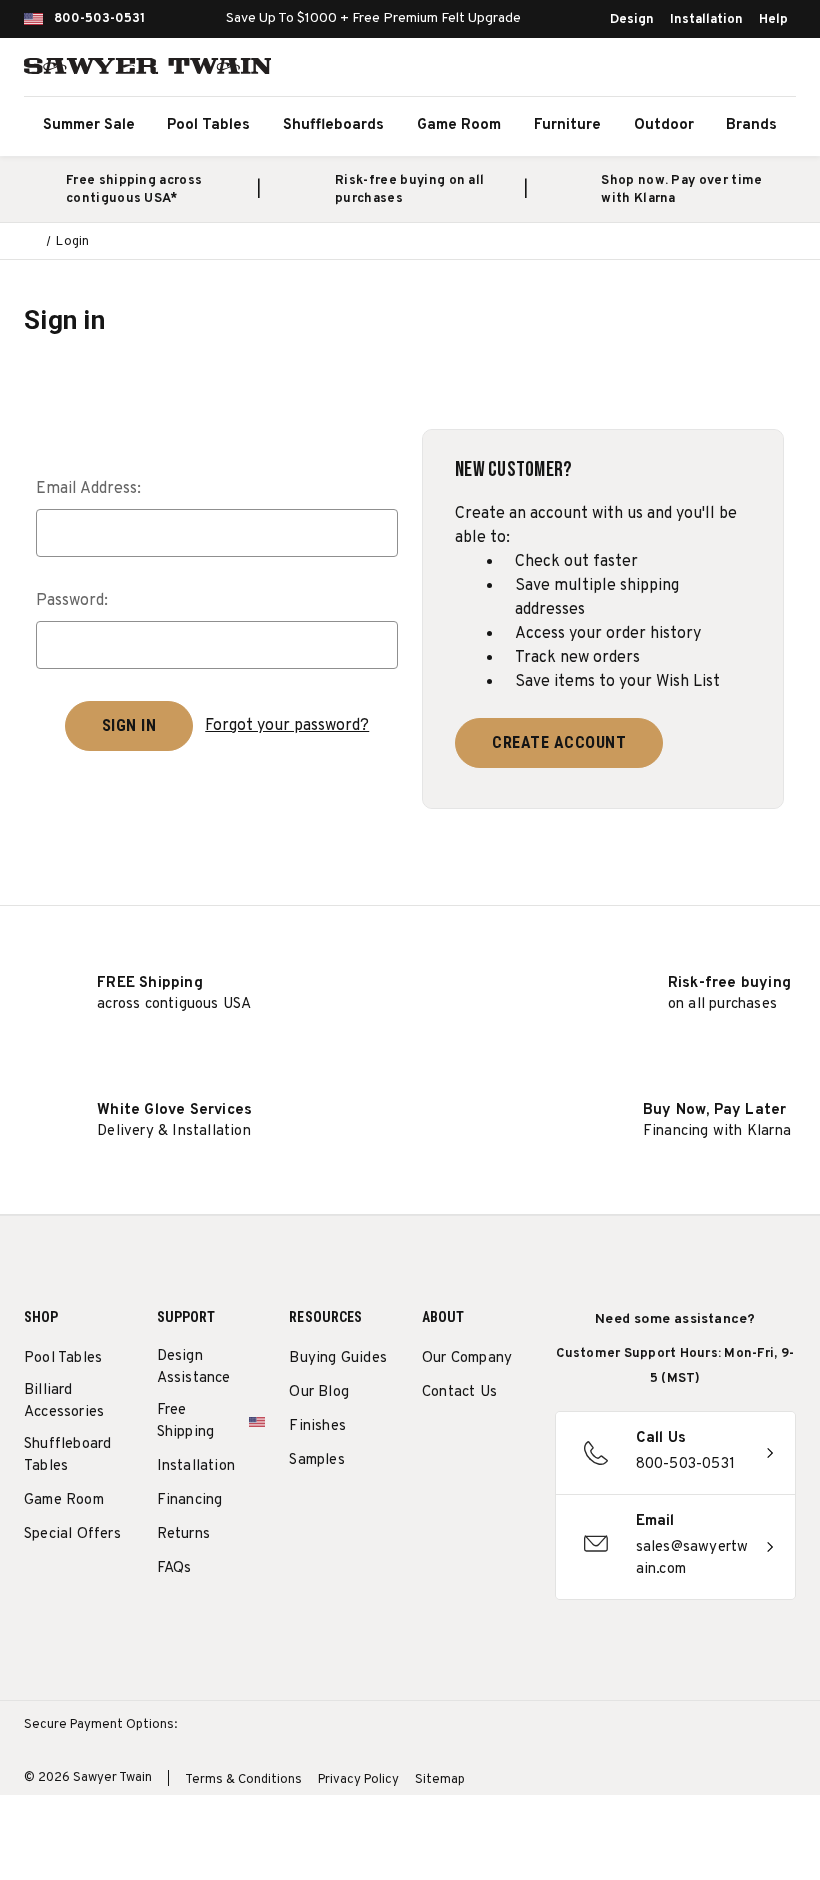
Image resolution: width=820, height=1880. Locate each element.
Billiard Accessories (64, 1401)
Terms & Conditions (243, 1780)
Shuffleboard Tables (67, 1455)
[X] (432, 1490)
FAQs (174, 1568)
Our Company (467, 1358)
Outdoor (664, 125)
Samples (316, 1460)
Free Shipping (186, 1421)
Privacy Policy (358, 1780)
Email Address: (88, 489)
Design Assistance (194, 1367)
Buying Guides (338, 1358)
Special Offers (72, 1534)
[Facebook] (469, 1443)
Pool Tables (208, 125)
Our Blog (319, 1392)
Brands (751, 125)
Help (773, 20)
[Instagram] (432, 1443)
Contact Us (459, 1392)
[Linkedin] (469, 1490)
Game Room (459, 125)
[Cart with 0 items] (774, 70)
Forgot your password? (287, 726)
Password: (72, 601)
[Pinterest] (506, 1443)
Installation (706, 20)
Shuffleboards (333, 125)
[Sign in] (730, 70)
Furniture (567, 125)
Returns (183, 1534)
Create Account (559, 742)
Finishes (317, 1426)
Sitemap (440, 1780)
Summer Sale (89, 125)
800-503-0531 (99, 19)
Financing (190, 1500)
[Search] (686, 70)
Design (632, 20)
